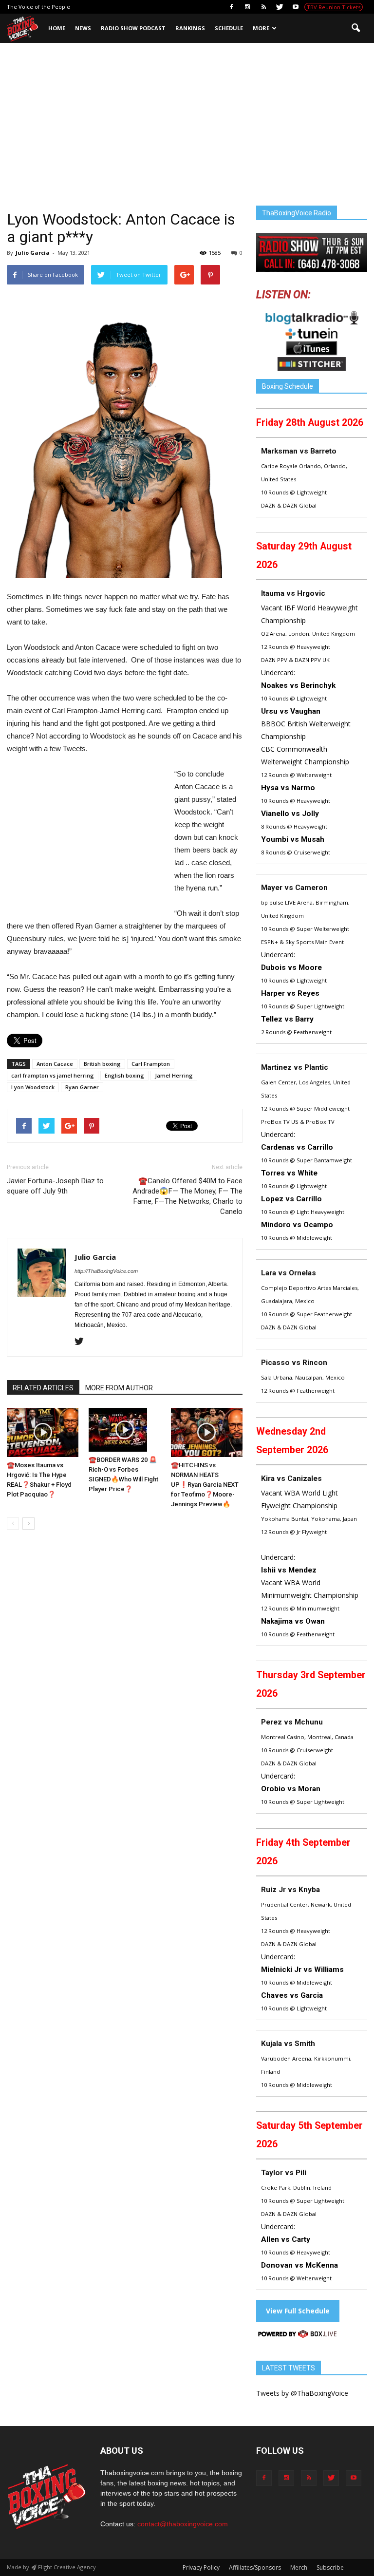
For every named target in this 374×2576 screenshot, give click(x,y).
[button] (355, 28)
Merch (299, 2567)
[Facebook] (231, 7)
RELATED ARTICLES (43, 1388)
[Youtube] (296, 7)
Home (57, 28)
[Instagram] (247, 7)
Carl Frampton (151, 1064)
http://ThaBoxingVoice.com (106, 1271)
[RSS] (263, 7)
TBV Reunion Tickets (334, 7)
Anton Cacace (55, 1064)
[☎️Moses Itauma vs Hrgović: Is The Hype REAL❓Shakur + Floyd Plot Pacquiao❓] (43, 1432)
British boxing (102, 1064)
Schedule (229, 28)
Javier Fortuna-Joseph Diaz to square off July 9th (55, 1186)
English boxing (124, 1075)
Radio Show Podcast (133, 28)
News (83, 28)
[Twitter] (280, 7)
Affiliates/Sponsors (255, 2567)
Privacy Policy (201, 2567)
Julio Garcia (33, 253)
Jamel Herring (174, 1075)
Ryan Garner (82, 1087)
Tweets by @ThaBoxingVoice (302, 2393)
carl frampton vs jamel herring (53, 1075)
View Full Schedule (298, 2311)
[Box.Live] (298, 2336)
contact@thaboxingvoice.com (183, 2524)
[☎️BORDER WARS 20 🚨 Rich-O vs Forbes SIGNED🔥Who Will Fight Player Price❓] (124, 1430)
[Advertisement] (187, 133)
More (261, 28)
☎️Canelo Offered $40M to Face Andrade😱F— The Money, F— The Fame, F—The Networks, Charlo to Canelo (187, 1196)
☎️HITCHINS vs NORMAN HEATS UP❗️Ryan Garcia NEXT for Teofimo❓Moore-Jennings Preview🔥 (205, 1485)
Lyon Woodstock (33, 1087)
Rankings (190, 28)
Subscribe (330, 2567)
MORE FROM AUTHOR (119, 1388)
